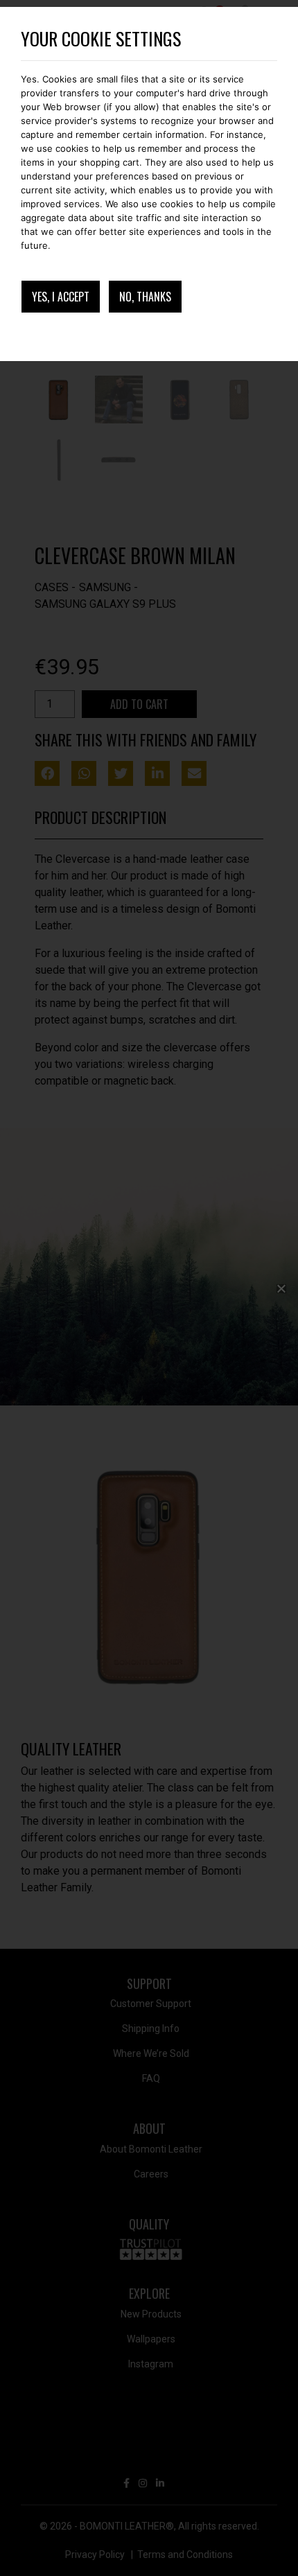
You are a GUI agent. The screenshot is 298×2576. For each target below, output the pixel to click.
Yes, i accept (61, 297)
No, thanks (145, 297)
